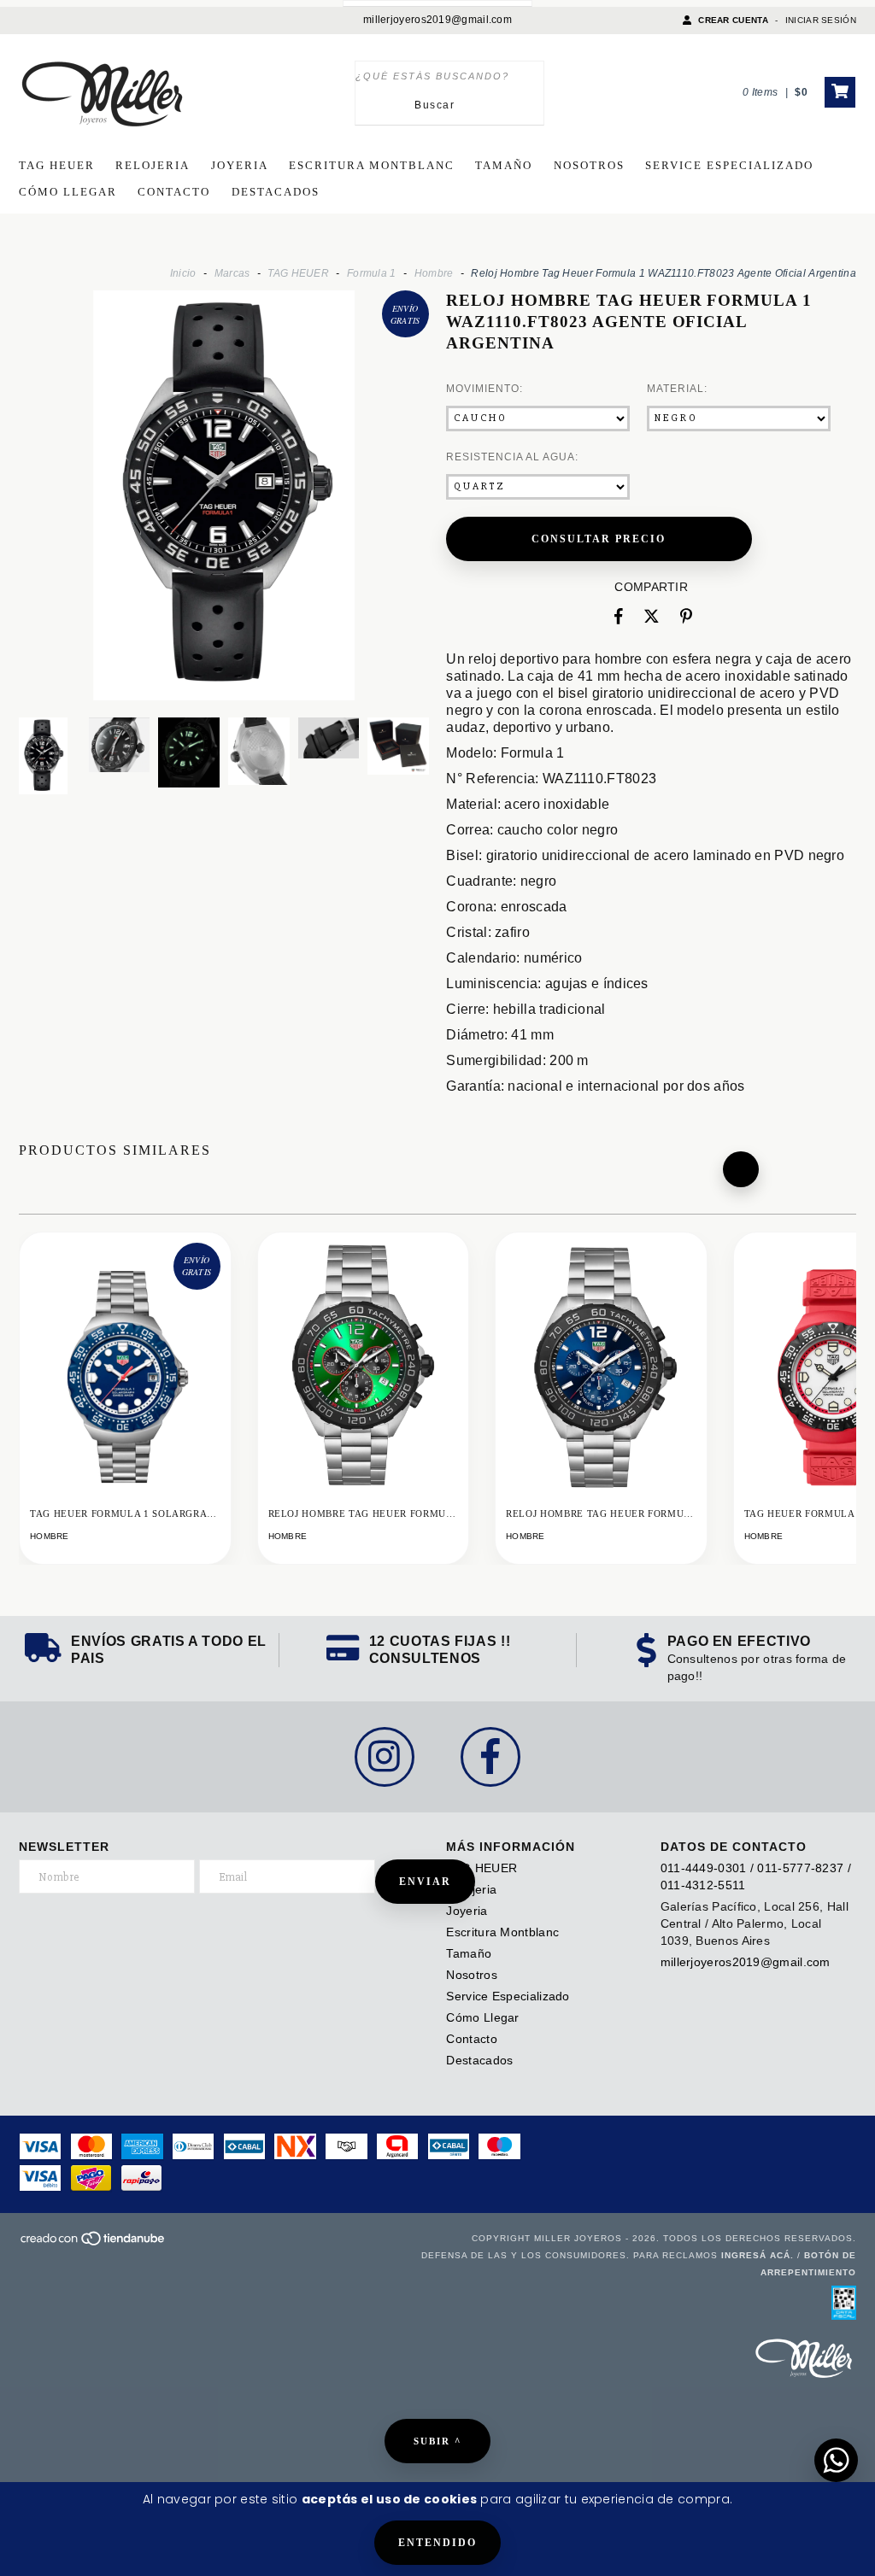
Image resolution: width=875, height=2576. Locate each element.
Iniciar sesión (821, 20)
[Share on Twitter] (652, 617)
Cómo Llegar (68, 192)
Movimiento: (484, 389)
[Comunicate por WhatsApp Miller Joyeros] (836, 2460)
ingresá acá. (758, 2255)
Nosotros (589, 165)
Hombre (434, 273)
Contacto (174, 192)
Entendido (437, 2543)
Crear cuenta (733, 20)
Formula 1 (372, 273)
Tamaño (504, 165)
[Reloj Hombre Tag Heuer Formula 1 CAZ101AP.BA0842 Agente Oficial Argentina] (364, 1395)
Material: (677, 389)
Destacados (276, 192)
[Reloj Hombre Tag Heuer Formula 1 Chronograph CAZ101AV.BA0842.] (601, 1395)
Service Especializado (729, 165)
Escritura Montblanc (372, 165)
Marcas (232, 273)
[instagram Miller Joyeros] (385, 1757)
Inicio (183, 273)
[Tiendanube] (94, 2244)
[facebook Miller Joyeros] (490, 1757)
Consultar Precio (599, 539)
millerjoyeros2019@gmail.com (437, 20)
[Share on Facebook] (619, 617)
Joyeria (240, 165)
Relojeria (153, 165)
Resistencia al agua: (512, 457)
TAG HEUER (57, 165)
